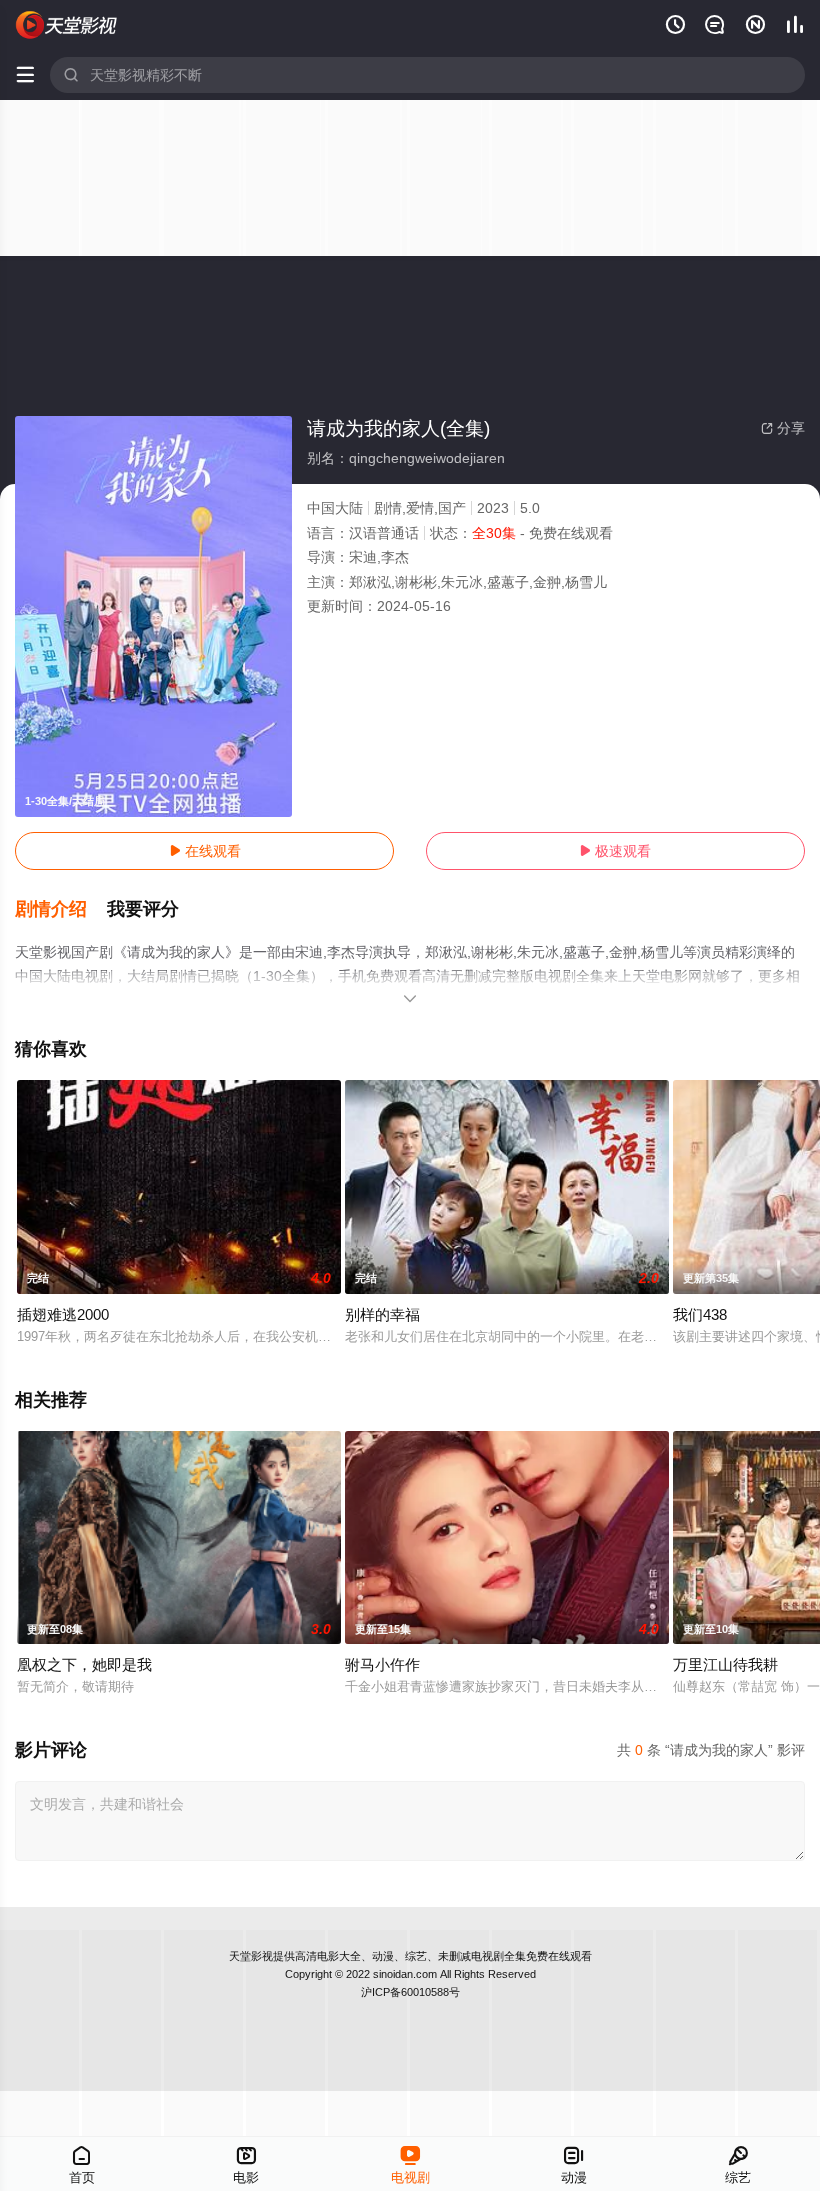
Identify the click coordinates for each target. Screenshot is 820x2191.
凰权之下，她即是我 (84, 1664)
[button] (61, 910)
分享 (783, 428)
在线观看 (205, 851)
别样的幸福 (382, 1314)
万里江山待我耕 (725, 1664)
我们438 (700, 1314)
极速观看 (615, 851)
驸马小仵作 (382, 1664)
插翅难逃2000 (63, 1314)
